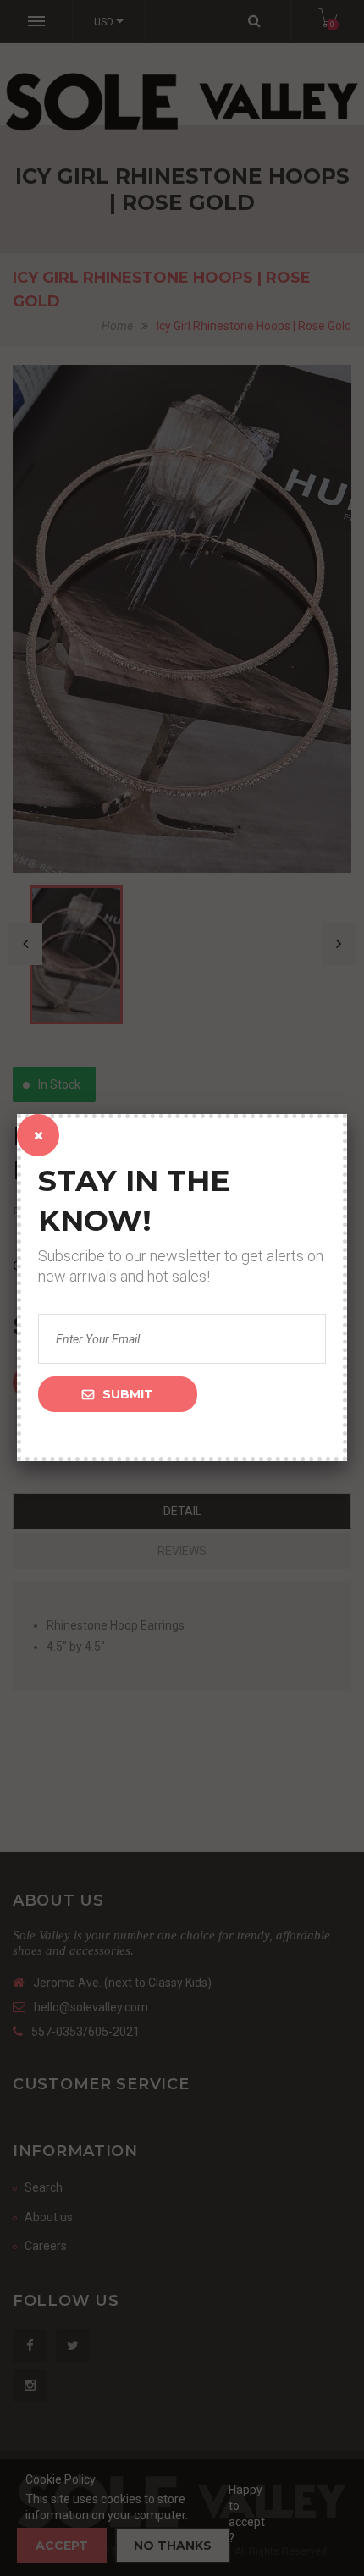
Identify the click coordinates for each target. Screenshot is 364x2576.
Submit (128, 1394)
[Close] (38, 1135)
